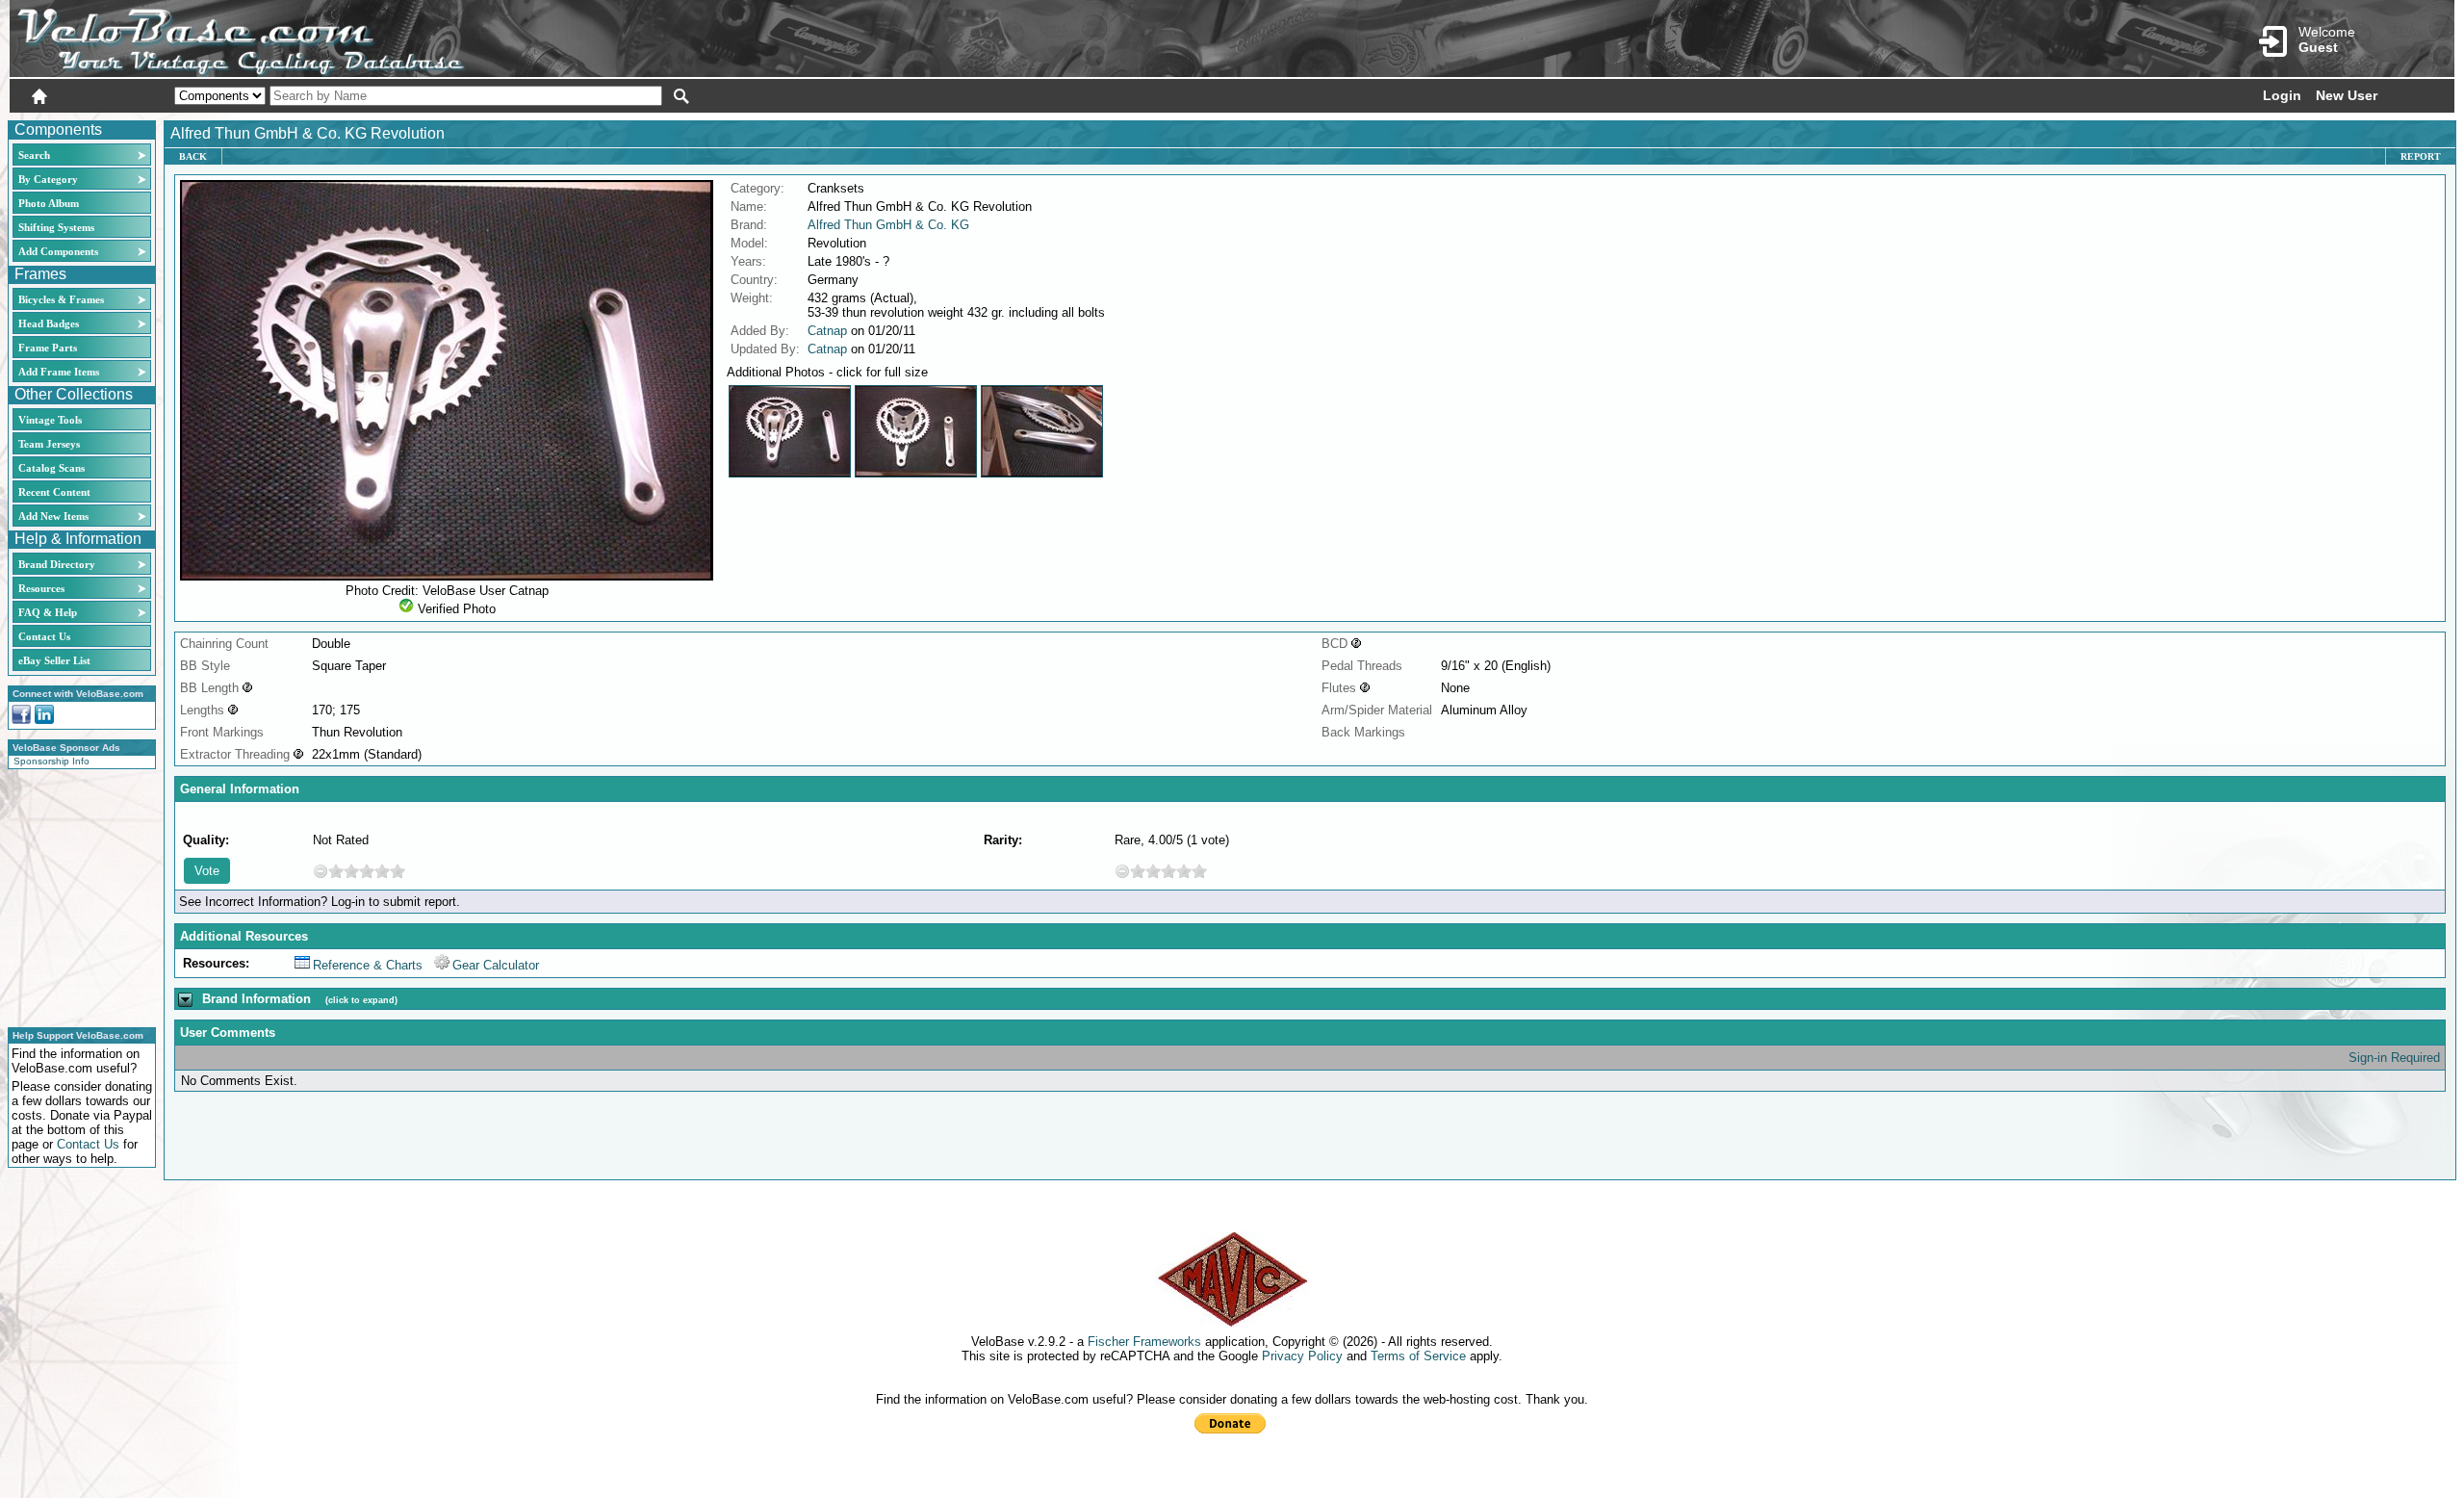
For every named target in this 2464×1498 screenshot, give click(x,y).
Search (34, 155)
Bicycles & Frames (63, 299)
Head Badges (49, 323)
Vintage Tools (50, 420)
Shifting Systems (56, 227)
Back (193, 156)
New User (2347, 95)
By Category (48, 179)
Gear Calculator (496, 965)
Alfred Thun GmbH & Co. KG (888, 225)
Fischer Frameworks (1144, 1342)
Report (2421, 156)
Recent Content (54, 492)
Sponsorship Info (51, 761)
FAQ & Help (48, 612)
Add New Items (53, 516)
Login (2282, 95)
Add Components (58, 251)
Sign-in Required (2394, 1058)
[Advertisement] (76, 895)
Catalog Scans (51, 468)
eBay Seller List (54, 660)
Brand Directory (57, 564)
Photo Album (49, 203)
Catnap (827, 331)
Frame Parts (48, 348)
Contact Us (44, 636)
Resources (41, 588)
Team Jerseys (49, 444)
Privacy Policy (1302, 1356)
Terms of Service (1418, 1356)
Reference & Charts (368, 965)
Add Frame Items (59, 372)
